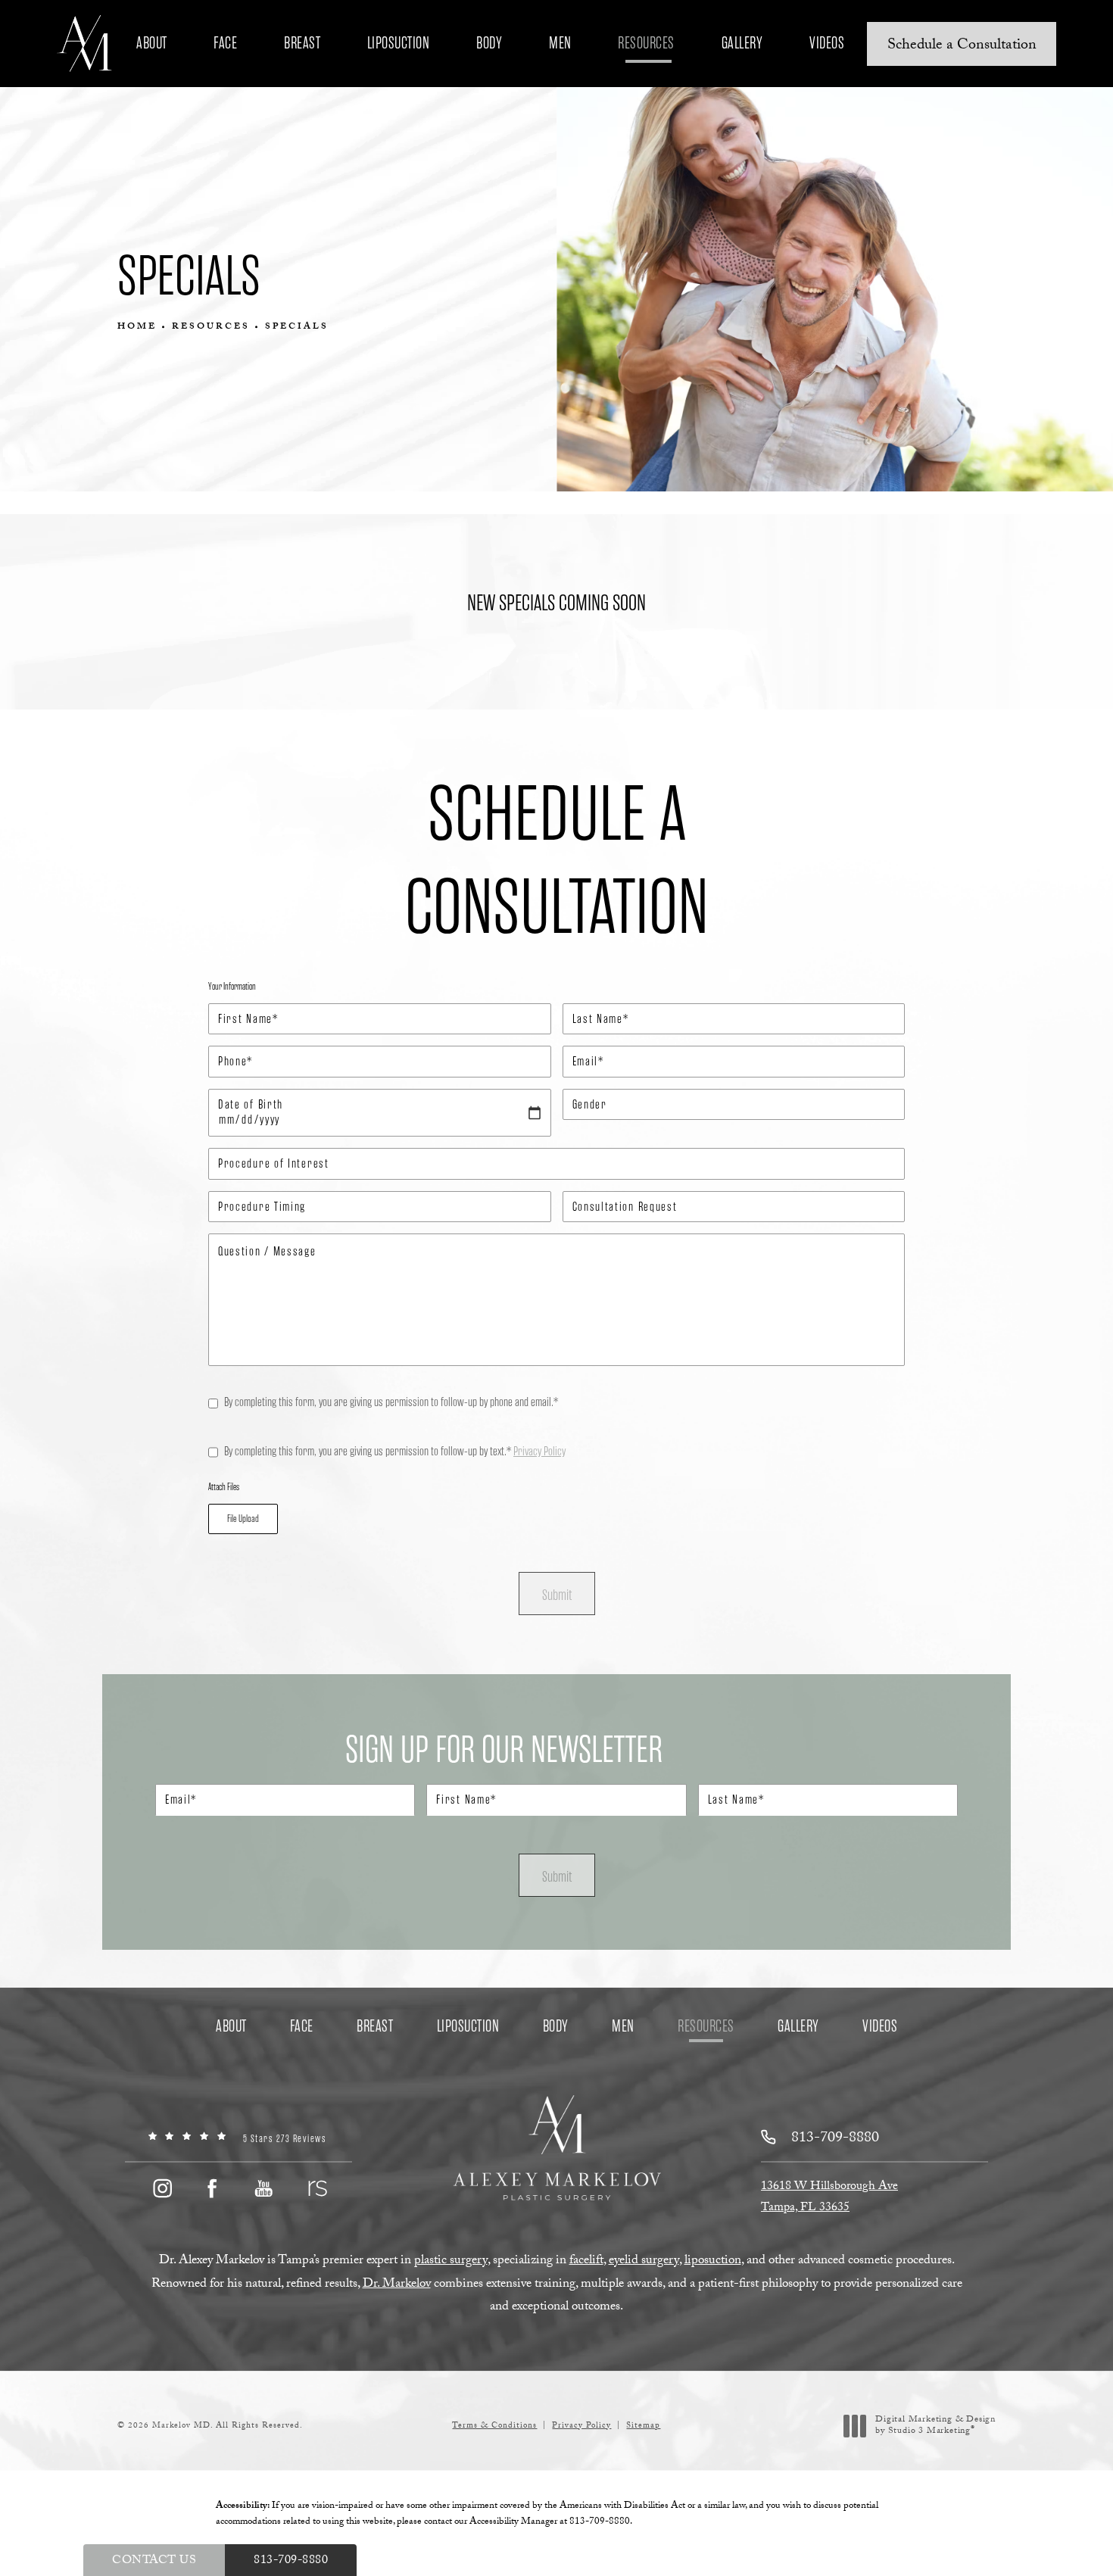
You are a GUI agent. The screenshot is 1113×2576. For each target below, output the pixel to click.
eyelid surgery (644, 2261)
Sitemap (643, 2426)
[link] (238, 2139)
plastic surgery (451, 2261)
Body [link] (489, 43)
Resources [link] (646, 43)
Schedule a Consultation (962, 46)
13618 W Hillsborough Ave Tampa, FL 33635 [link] (829, 2198)
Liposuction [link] (399, 43)
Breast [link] (302, 43)
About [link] (152, 43)
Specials (297, 327)
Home (137, 327)
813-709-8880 (600, 2522)
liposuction (713, 2261)
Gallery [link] (742, 43)
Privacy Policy (539, 1451)
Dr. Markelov (397, 2285)
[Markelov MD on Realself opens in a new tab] (316, 2188)
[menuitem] (154, 43)
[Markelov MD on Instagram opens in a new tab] (161, 2188)
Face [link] (225, 43)
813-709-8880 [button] (291, 2561)
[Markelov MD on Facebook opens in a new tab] (213, 2188)
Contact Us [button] (154, 2561)
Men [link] (560, 43)
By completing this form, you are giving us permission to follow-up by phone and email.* (391, 1402)
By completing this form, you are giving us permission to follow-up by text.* (395, 1451)
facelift (586, 2261)
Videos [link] (827, 43)
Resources (211, 327)
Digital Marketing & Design (935, 2426)
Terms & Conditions (494, 2426)
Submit (557, 1595)
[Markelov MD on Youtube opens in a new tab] (264, 2188)
